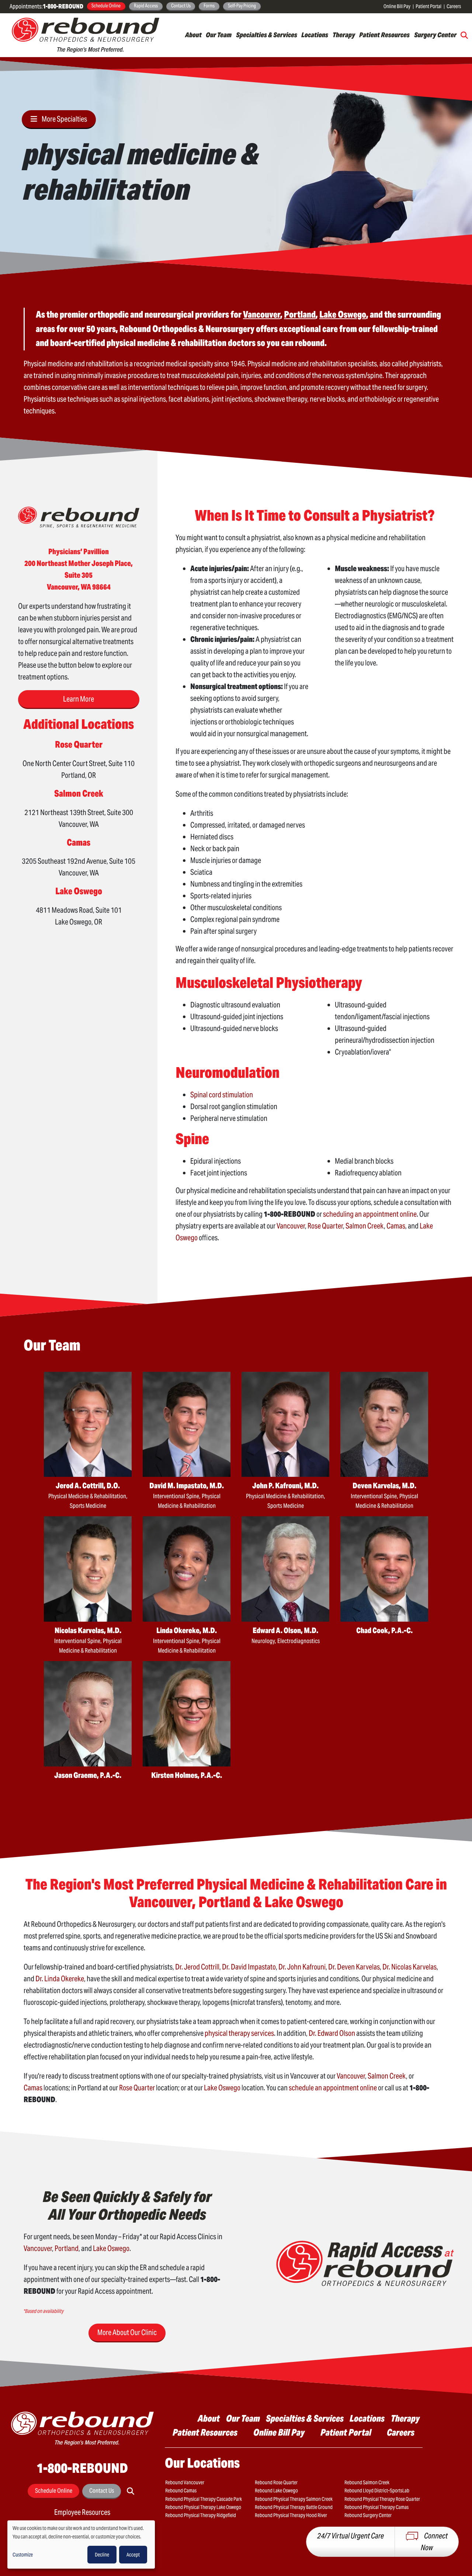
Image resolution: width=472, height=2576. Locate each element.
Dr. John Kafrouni (302, 1967)
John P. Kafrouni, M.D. (285, 1486)
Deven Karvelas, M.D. (384, 1486)
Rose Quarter (325, 1226)
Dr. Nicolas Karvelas (409, 1967)
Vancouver (291, 1226)
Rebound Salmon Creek (367, 2482)
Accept (133, 2555)
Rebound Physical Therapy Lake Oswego (203, 2507)
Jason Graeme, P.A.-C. (88, 1775)
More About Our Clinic (127, 2332)
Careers (454, 6)
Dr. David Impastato (249, 1967)
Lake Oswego (222, 2088)
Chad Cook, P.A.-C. (384, 1630)
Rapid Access (146, 6)
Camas (396, 1226)
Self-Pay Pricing (242, 6)
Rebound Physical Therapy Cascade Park (204, 2499)
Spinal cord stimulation (222, 1095)
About (193, 35)
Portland (67, 2248)
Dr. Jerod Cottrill (197, 1967)
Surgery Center (435, 35)
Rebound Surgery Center (368, 2515)
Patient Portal (428, 6)
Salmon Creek (365, 1226)
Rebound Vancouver (185, 2482)
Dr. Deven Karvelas (354, 1967)
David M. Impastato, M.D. (187, 1486)
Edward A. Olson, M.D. (285, 1630)
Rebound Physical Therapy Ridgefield (201, 2515)
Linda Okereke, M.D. (187, 1630)
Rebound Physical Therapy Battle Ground (294, 2507)
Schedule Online (106, 6)
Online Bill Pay (397, 6)
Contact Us (181, 6)
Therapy (344, 35)
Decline (102, 2555)
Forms (209, 6)
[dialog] (81, 2544)
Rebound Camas (181, 2491)
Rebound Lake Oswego (276, 2491)
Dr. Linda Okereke (60, 1979)
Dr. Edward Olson (332, 2033)
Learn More (79, 699)
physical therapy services (239, 2033)
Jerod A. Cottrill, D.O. (88, 1486)
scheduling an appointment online (370, 1214)
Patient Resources (384, 35)
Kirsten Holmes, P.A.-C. (187, 1775)
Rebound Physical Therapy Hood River (291, 2515)
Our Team (219, 35)
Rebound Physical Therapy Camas (376, 2507)
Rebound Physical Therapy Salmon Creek (294, 2499)
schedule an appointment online (333, 2088)
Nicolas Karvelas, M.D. (88, 1630)
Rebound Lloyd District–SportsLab (377, 2491)
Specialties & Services (267, 35)
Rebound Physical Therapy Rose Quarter (382, 2499)
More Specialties (64, 119)
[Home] (86, 35)
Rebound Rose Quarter (276, 2482)
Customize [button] (23, 2555)
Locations (315, 35)
